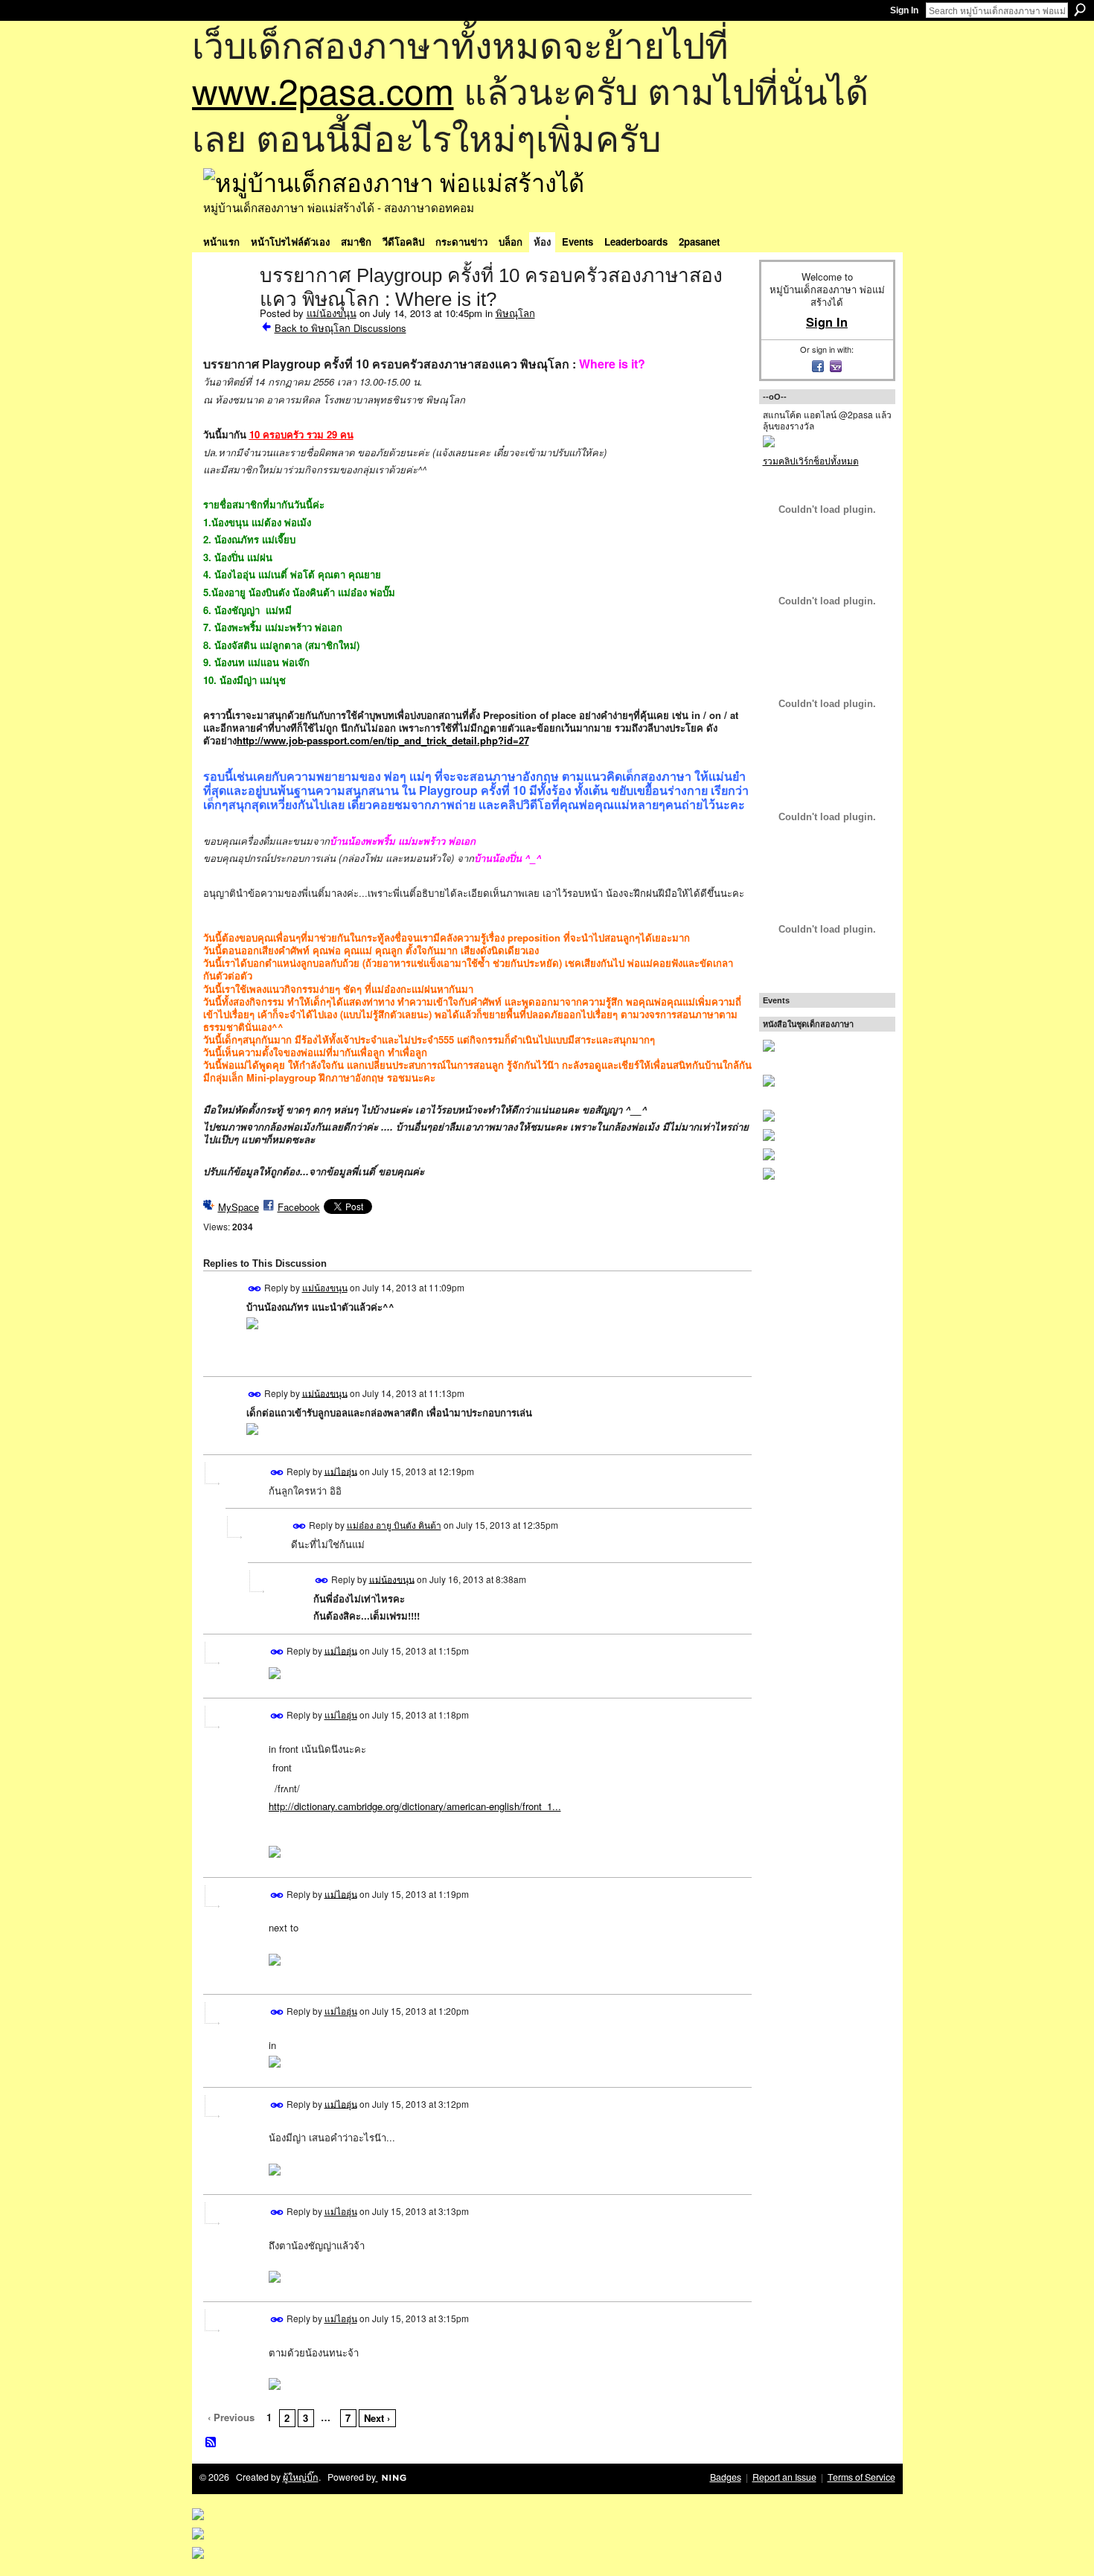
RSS (211, 2443)
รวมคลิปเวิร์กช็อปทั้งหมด (811, 460)
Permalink (255, 1289)
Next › (377, 2418)
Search (1080, 10)
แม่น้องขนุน (332, 313)
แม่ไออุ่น (341, 1470)
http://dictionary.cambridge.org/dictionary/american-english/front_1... (415, 1806)
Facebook (299, 1207)
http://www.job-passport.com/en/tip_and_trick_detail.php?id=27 (383, 740)
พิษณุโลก (515, 313)
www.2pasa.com (323, 90)
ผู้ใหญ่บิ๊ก (301, 2477)
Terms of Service (861, 2477)
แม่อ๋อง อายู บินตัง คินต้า (394, 1525)
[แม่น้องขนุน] (227, 307)
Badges (726, 2477)
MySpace (239, 1207)
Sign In (904, 10)
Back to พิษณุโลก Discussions (340, 328)
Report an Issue (784, 2477)
